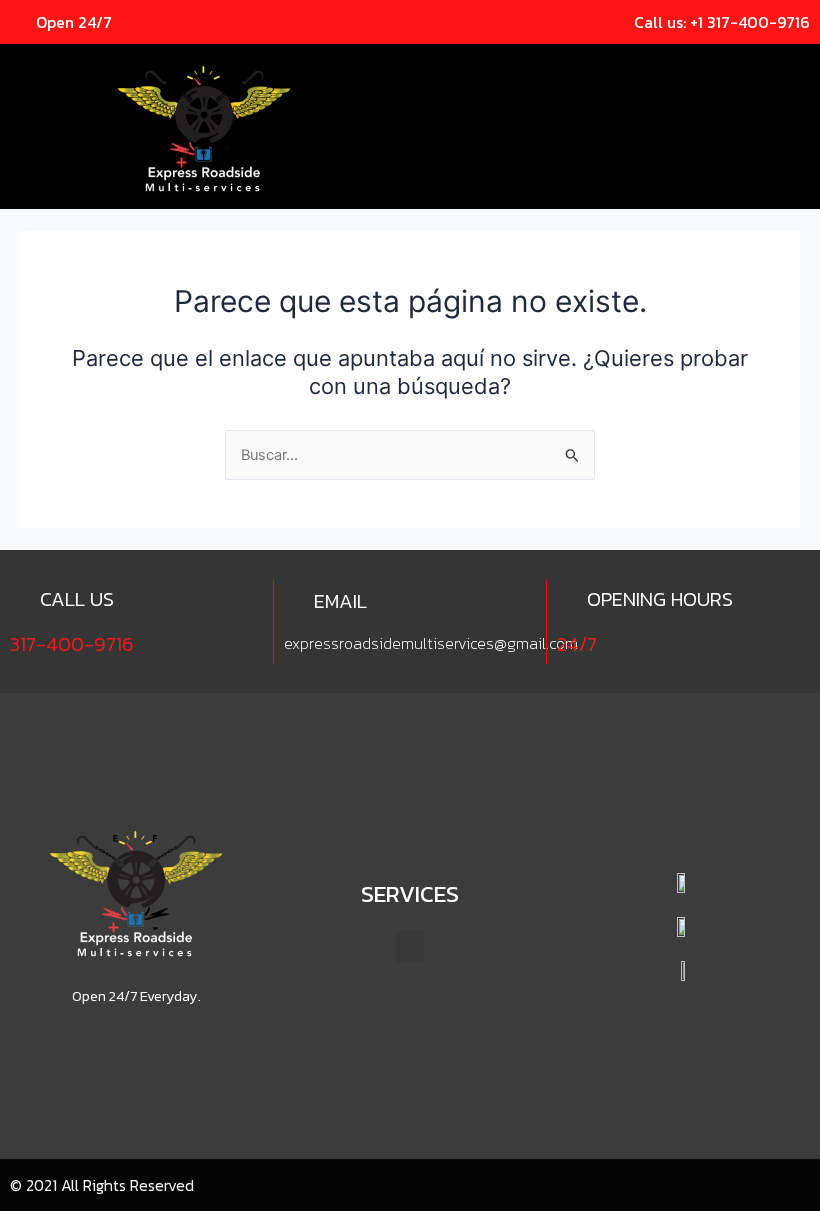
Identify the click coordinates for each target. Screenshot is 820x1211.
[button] (796, 70)
